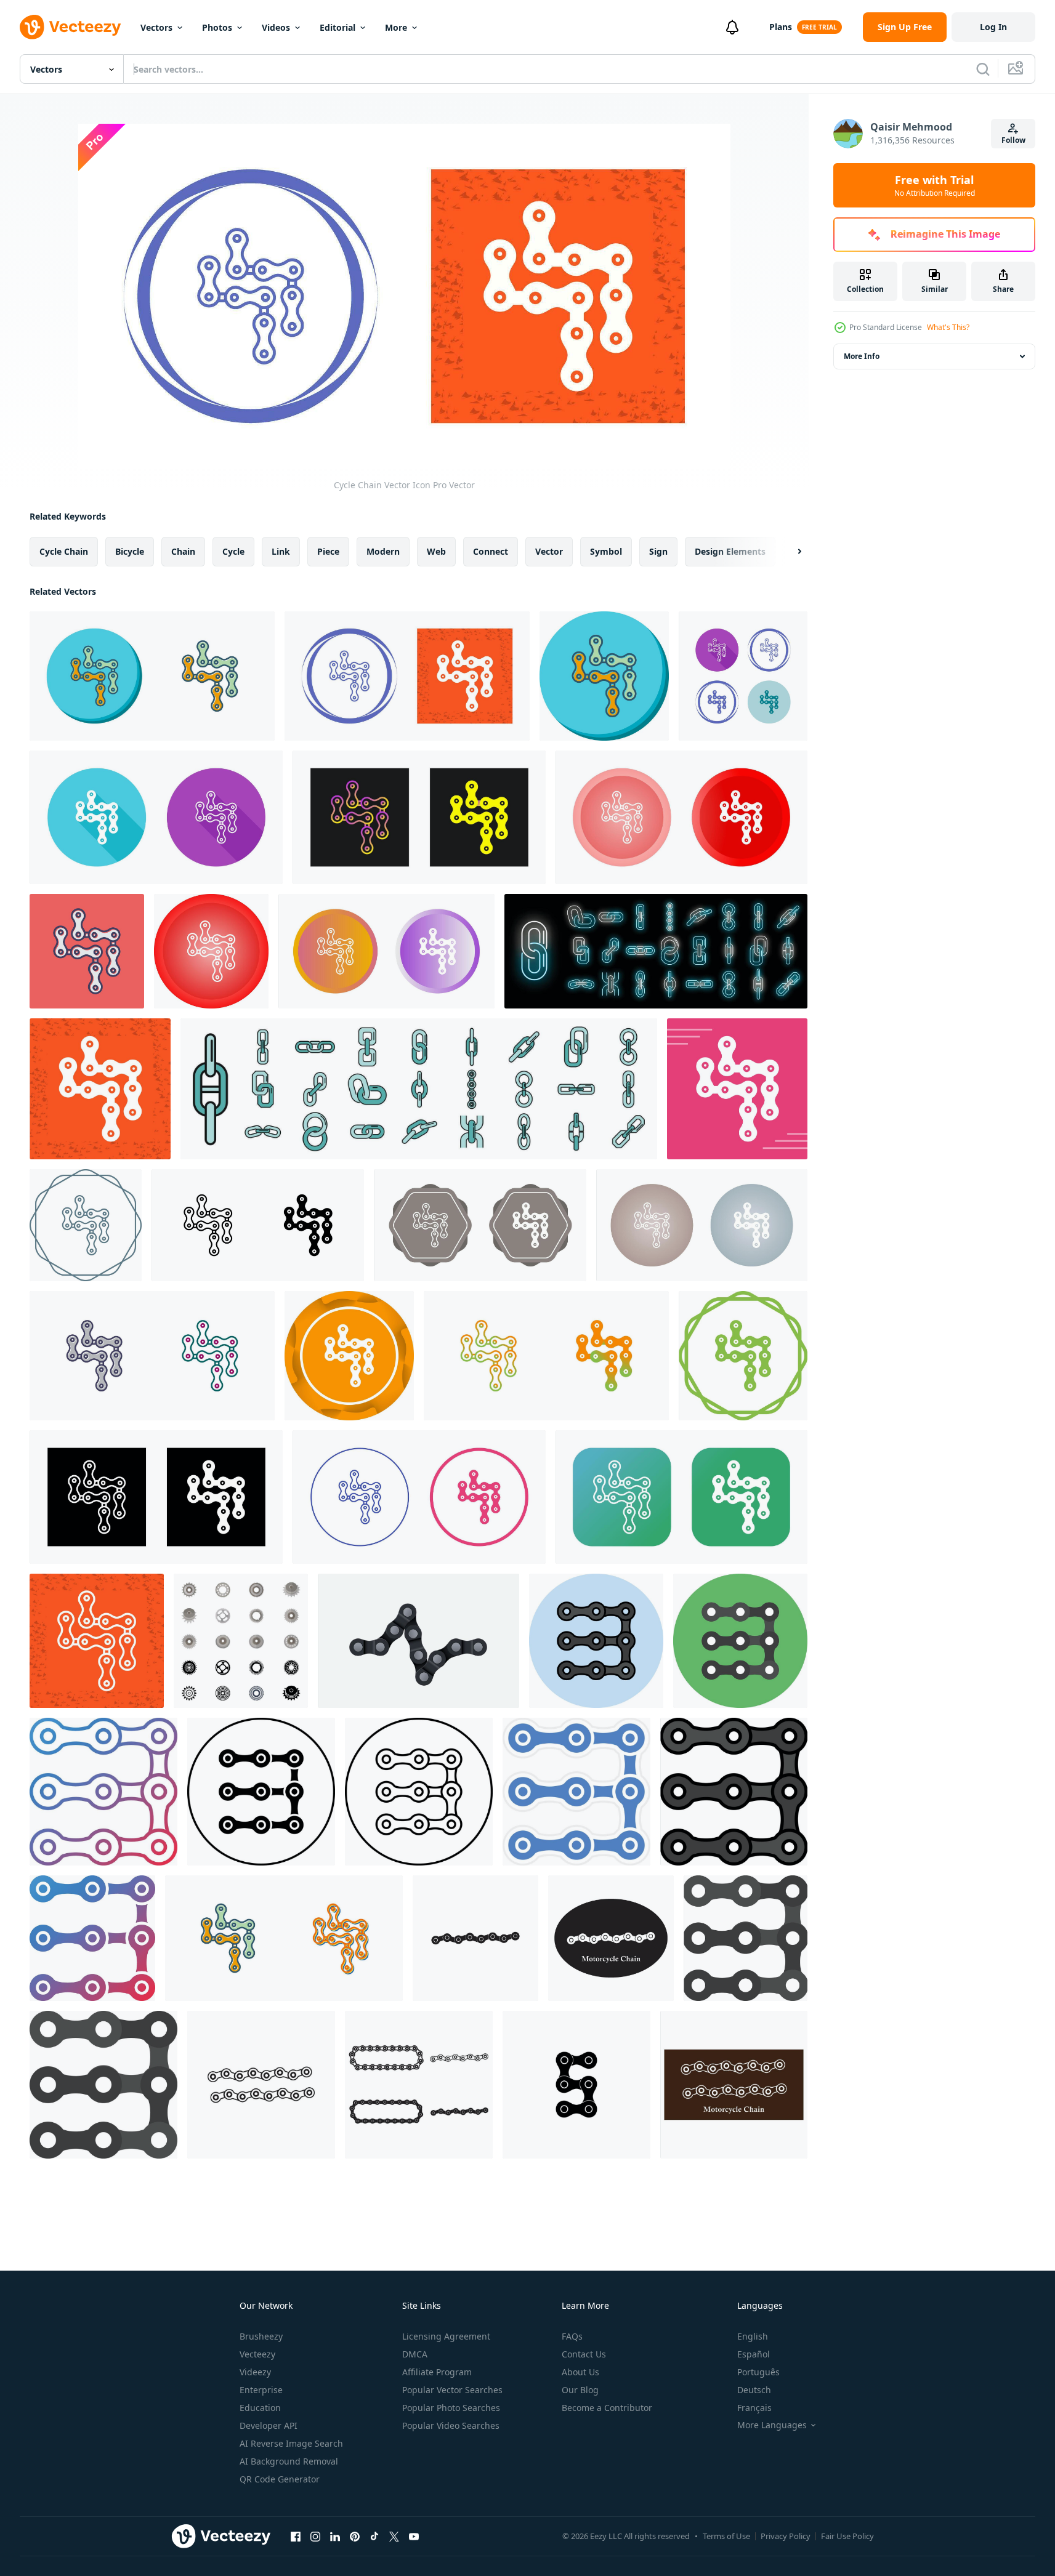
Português (758, 2372)
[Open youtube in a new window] (414, 2536)
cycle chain (64, 551)
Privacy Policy (786, 2536)
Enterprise (261, 2390)
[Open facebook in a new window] (296, 2536)
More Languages (772, 2425)
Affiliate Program (437, 2372)
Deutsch (754, 2390)
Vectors (156, 27)
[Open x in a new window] (394, 2536)
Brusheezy (261, 2336)
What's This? (948, 327)
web (436, 551)
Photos (217, 27)
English (753, 2336)
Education (260, 2408)
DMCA (415, 2354)
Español (754, 2354)
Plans (781, 27)
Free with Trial (935, 185)
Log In (993, 27)
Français (754, 2408)
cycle (233, 551)
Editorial (338, 27)
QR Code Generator (280, 2479)
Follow (1013, 140)
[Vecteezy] (70, 27)
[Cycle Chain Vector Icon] (152, 676)
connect (491, 551)
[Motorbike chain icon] (475, 1938)
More (396, 27)
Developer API (269, 2425)
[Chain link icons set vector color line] (419, 1089)
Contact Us (584, 2354)
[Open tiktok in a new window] (374, 2536)
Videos (276, 27)
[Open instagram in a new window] (315, 2536)
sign (658, 551)
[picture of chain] (418, 1641)
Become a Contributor (607, 2408)
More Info (862, 356)
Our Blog (580, 2390)
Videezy (255, 2372)
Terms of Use (726, 2536)
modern (383, 551)
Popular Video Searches (451, 2425)
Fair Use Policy (847, 2536)
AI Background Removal (289, 2461)
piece (328, 551)
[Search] (983, 69)
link (281, 551)
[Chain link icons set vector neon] (656, 951)
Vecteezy (257, 2354)
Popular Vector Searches (452, 2390)
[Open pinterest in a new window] (355, 2536)
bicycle (130, 551)
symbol (606, 551)
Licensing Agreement (446, 2336)
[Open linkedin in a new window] (335, 2536)
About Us (580, 2372)
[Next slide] (789, 552)
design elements (730, 551)
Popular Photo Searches (451, 2408)
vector (549, 551)
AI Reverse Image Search (291, 2443)
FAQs (572, 2336)
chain (183, 551)
